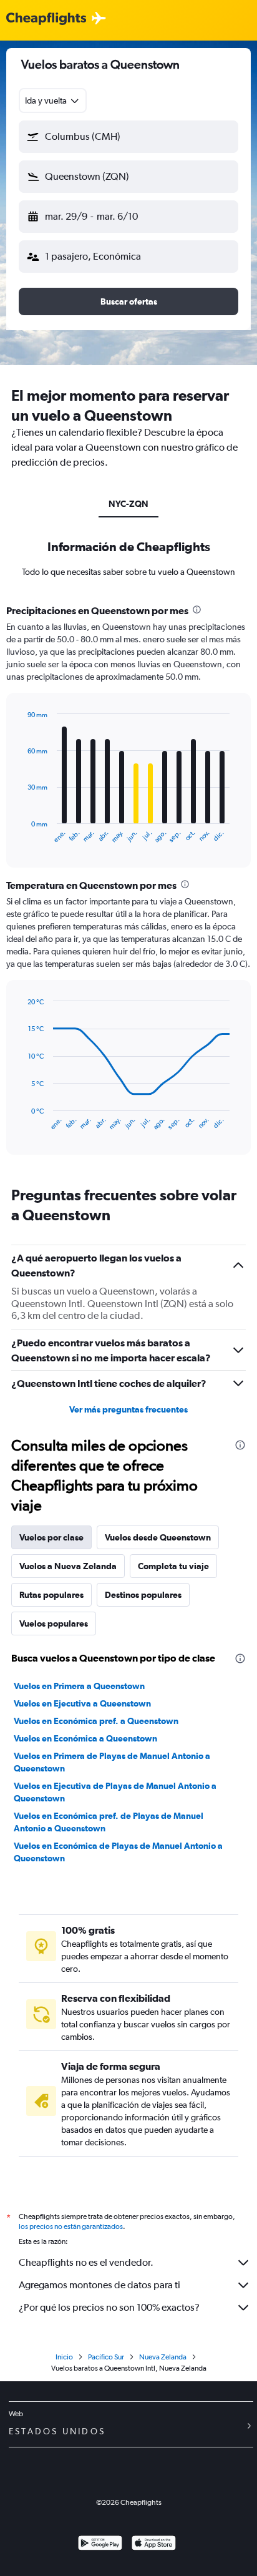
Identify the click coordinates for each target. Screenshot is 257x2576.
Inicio (64, 2357)
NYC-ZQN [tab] (128, 504)
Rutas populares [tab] (51, 1595)
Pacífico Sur (106, 2357)
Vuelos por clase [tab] (51, 1537)
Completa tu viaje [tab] (173, 1566)
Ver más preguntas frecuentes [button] (128, 1409)
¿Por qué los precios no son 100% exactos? (109, 2307)
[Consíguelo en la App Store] (154, 2544)
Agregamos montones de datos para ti (99, 2285)
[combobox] (53, 100)
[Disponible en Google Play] (100, 2544)
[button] (128, 137)
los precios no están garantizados (71, 2226)
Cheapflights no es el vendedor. (86, 2262)
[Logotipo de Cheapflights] (46, 19)
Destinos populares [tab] (143, 1595)
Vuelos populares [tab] (54, 1623)
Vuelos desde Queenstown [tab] (158, 1537)
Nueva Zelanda (163, 2357)
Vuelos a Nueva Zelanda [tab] (68, 1566)
